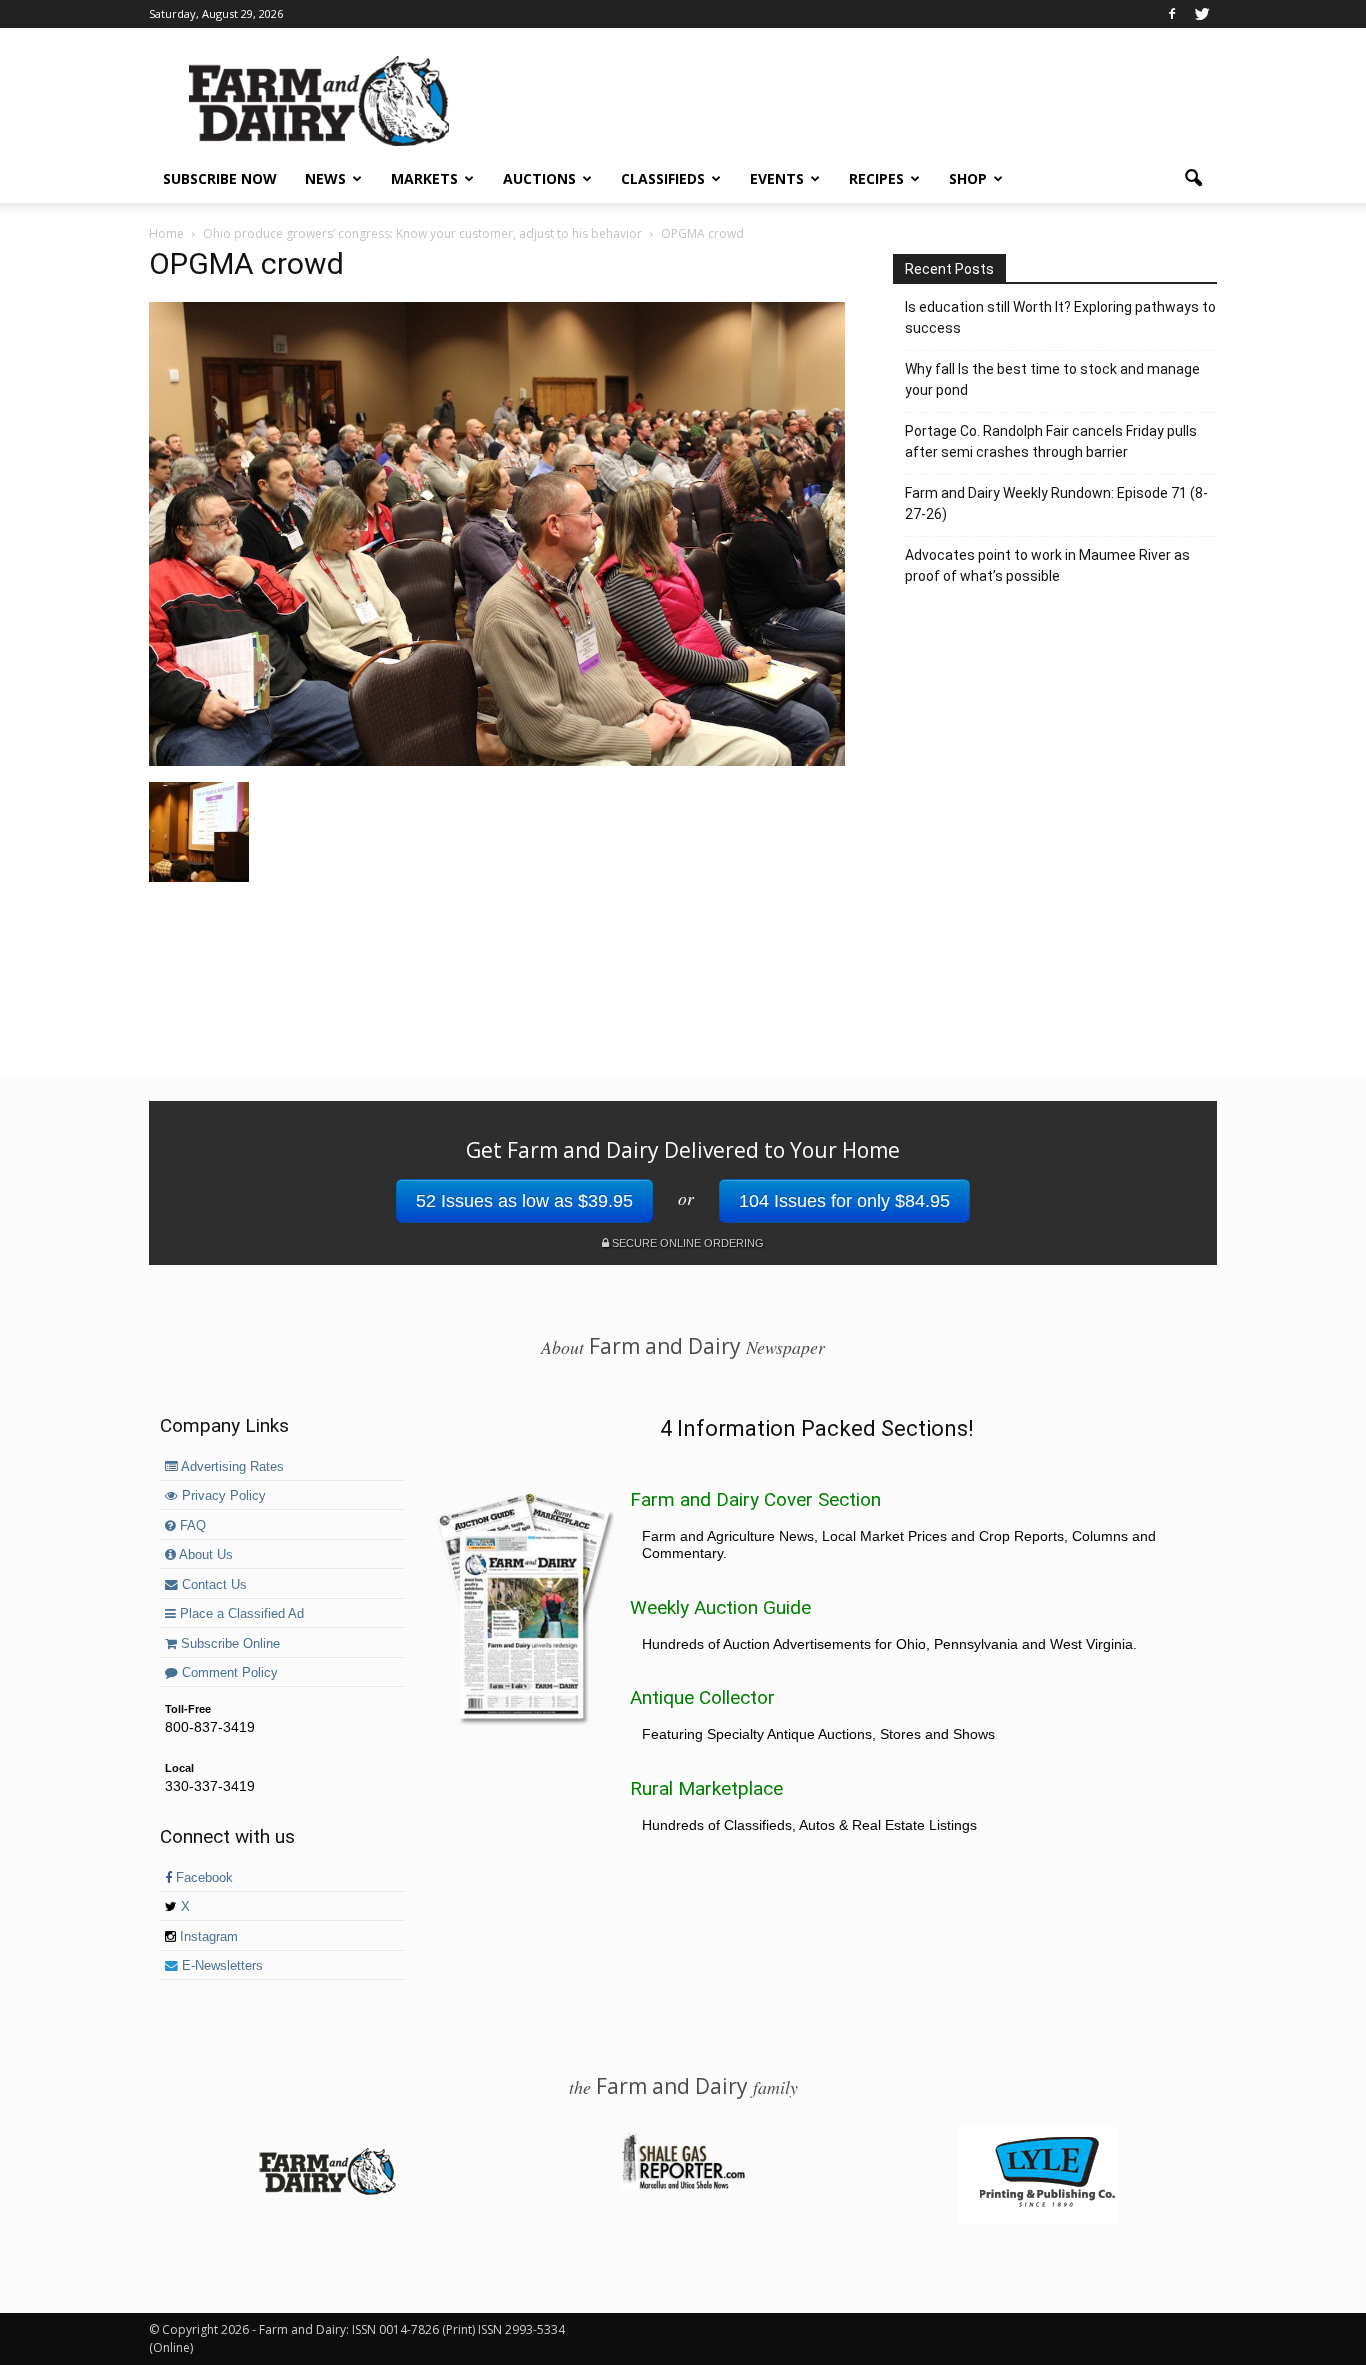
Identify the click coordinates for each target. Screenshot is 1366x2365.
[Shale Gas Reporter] (683, 2186)
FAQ (191, 1526)
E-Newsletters (220, 1966)
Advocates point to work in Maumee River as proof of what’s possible (1047, 565)
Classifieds (663, 178)
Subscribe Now (220, 178)
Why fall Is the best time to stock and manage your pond (1052, 379)
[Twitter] (1202, 14)
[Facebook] (1172, 14)
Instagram (207, 1937)
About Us (204, 1555)
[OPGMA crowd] (497, 761)
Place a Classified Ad (240, 1614)
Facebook (202, 1878)
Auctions (539, 178)
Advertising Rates (231, 1467)
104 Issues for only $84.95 (844, 1201)
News (325, 178)
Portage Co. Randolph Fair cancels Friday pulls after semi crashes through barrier (1051, 441)
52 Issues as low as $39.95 (524, 1201)
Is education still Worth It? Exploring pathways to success (1060, 317)
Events (777, 178)
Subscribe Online (228, 1644)
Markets (424, 178)
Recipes (876, 178)
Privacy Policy (222, 1496)
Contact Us (212, 1585)
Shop (968, 178)
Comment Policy (228, 1673)
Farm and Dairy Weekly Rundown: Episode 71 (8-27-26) (1056, 503)
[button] (1193, 179)
